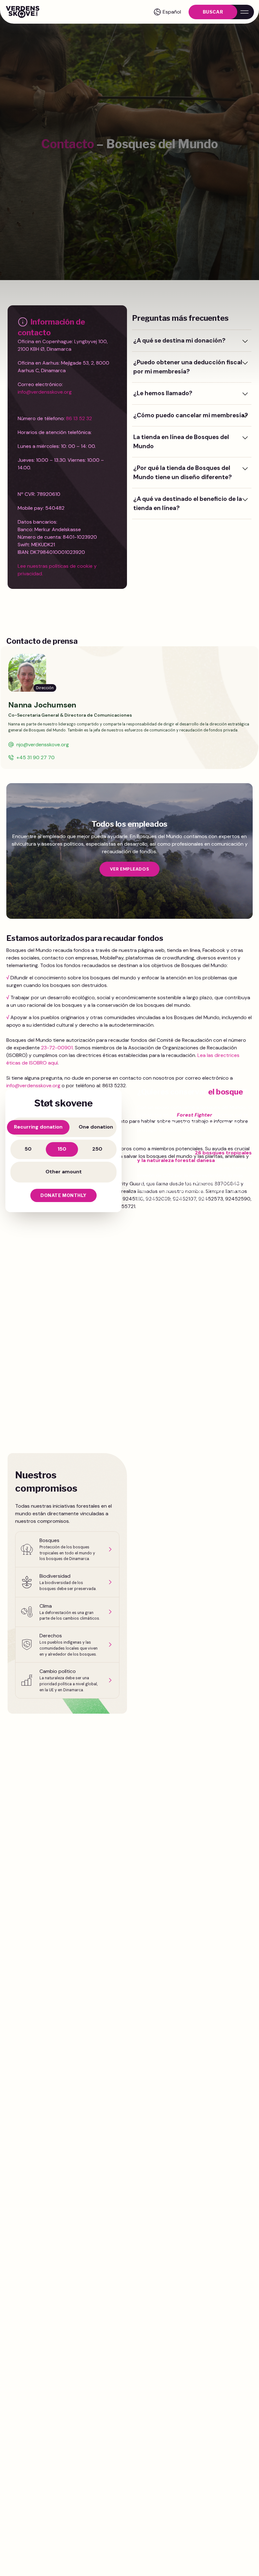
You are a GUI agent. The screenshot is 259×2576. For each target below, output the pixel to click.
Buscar (213, 12)
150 (62, 1149)
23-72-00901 (57, 1048)
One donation (96, 1127)
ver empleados (129, 869)
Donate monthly (63, 1195)
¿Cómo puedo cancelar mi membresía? (191, 415)
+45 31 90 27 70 (36, 757)
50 (28, 1149)
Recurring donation (38, 1127)
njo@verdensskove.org (43, 745)
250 (97, 1149)
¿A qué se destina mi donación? (179, 340)
